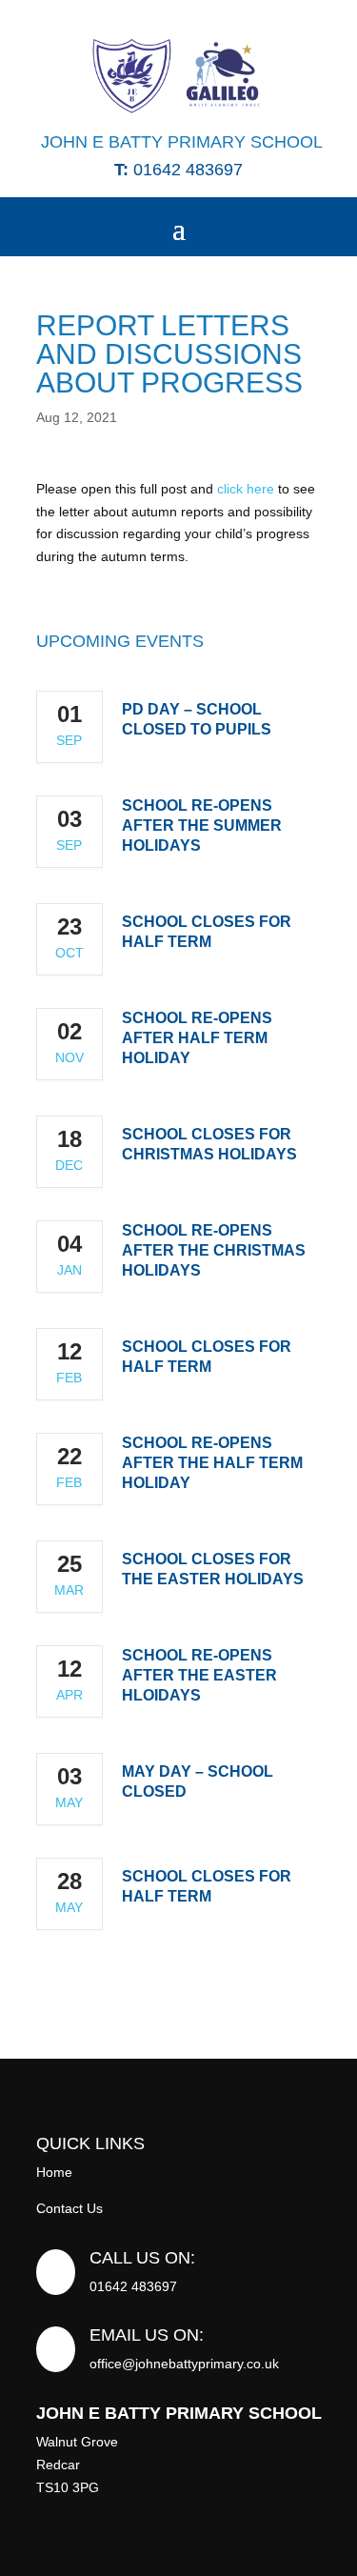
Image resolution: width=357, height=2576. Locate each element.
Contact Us (69, 2208)
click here (246, 489)
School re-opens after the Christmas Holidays (214, 1250)
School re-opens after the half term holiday (212, 1463)
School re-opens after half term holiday (197, 1038)
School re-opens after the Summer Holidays (202, 825)
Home (54, 2172)
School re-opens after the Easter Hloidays (199, 1675)
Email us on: (147, 2335)
